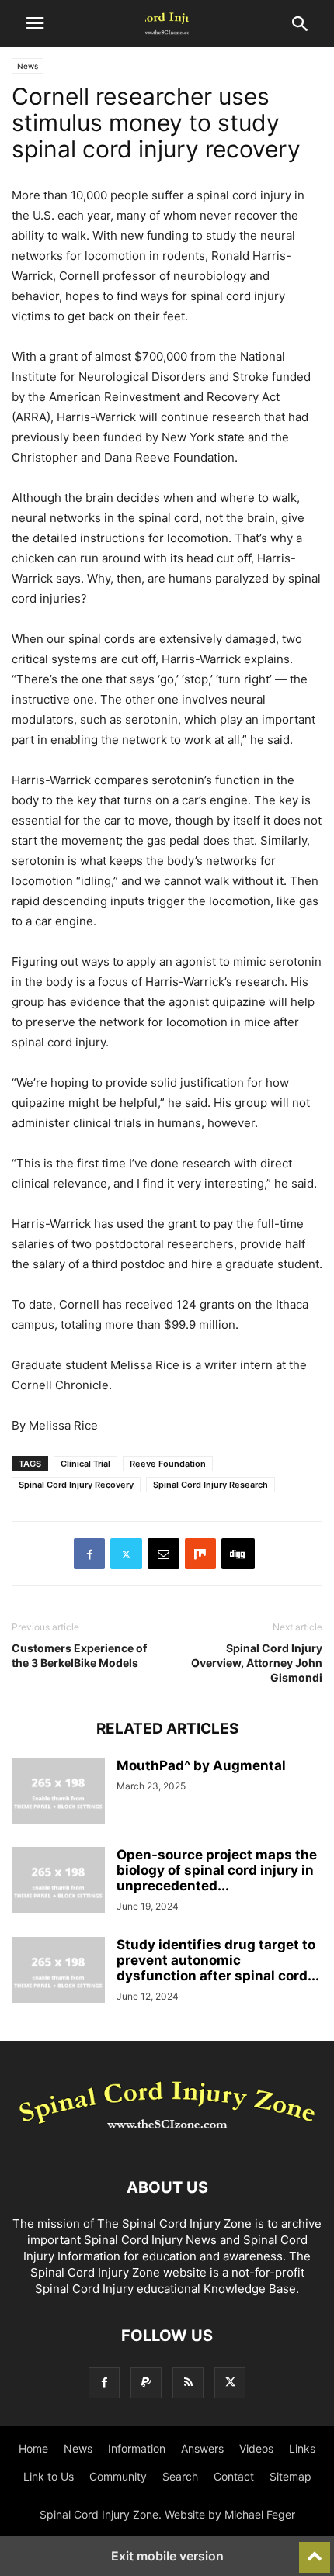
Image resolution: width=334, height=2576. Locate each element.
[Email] (164, 1554)
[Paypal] (146, 2382)
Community (118, 2476)
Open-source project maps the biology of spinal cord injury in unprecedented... (217, 1870)
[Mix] (200, 1554)
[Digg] (238, 1554)
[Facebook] (89, 1554)
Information (137, 2448)
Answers (202, 2448)
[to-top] (315, 2550)
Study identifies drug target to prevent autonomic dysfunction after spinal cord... (218, 1960)
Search (180, 2476)
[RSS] (188, 2382)
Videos (256, 2448)
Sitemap (291, 2476)
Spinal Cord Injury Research (210, 1485)
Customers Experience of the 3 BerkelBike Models (79, 1655)
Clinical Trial (85, 1464)
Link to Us (49, 2476)
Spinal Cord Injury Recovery (76, 1485)
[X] (126, 1554)
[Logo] (167, 2140)
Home (33, 2448)
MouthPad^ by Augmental (201, 1765)
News (28, 66)
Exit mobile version (167, 2556)
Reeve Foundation (168, 1464)
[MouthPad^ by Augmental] (58, 1793)
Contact (234, 2476)
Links (302, 2448)
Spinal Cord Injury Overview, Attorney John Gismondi (257, 1663)
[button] (35, 23)
